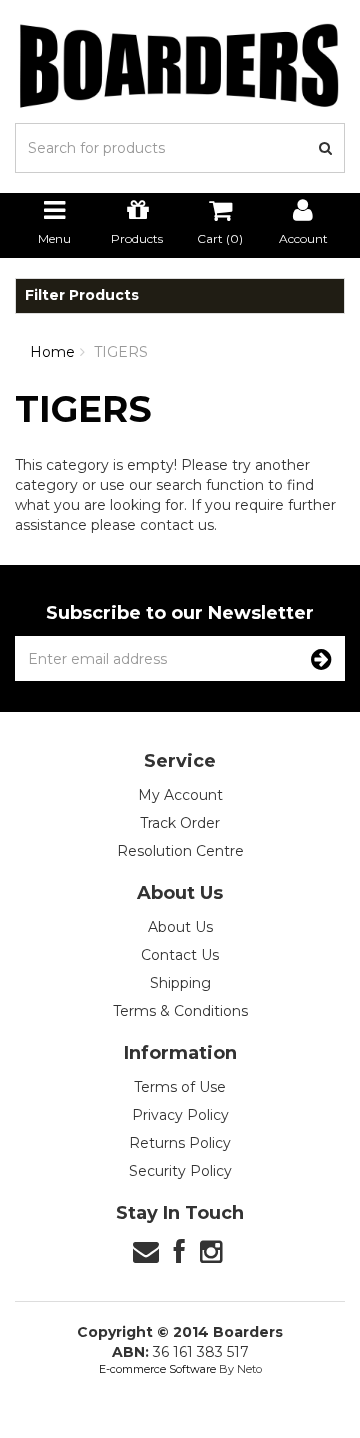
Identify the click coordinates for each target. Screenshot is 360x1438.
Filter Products (82, 295)
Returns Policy (180, 1143)
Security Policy (180, 1171)
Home (52, 352)
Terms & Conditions (180, 1011)
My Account (180, 795)
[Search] (326, 148)
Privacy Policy (180, 1115)
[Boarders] (180, 65)
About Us (180, 927)
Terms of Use (180, 1087)
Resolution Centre (180, 851)
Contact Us (180, 955)
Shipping (180, 983)
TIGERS (121, 352)
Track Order (180, 823)
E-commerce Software (157, 1369)
